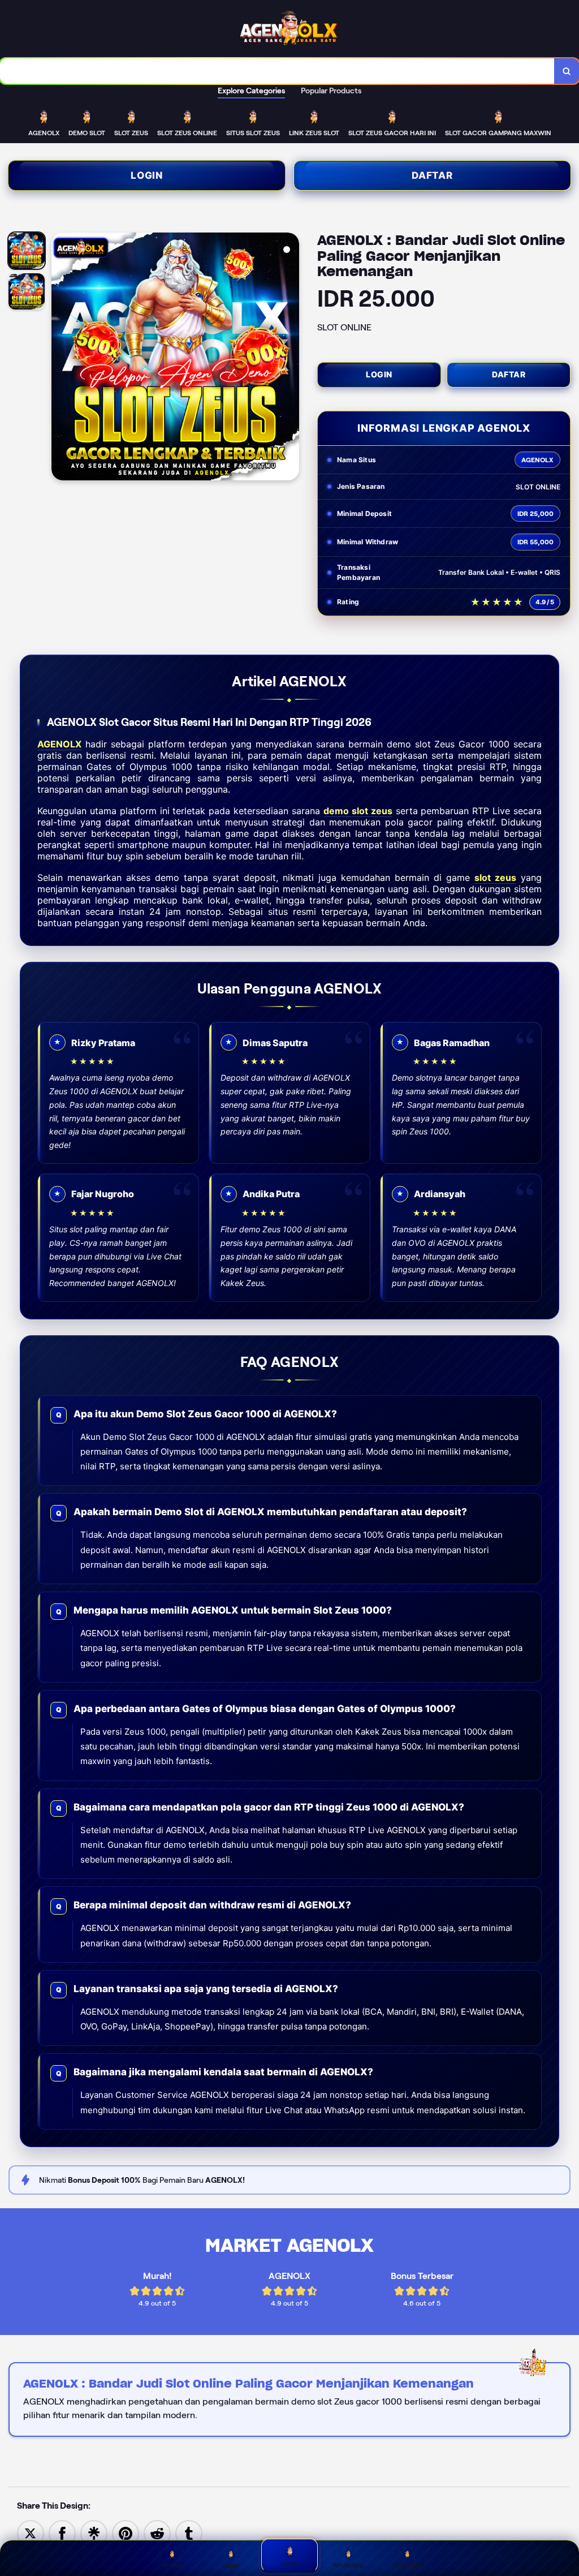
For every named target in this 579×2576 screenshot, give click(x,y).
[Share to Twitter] (31, 2533)
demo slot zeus (358, 811)
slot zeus (495, 878)
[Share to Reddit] (157, 2533)
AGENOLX (59, 744)
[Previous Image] (61, 358)
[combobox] (277, 71)
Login (147, 175)
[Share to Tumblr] (189, 2533)
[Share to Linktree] (94, 2533)
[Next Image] (290, 358)
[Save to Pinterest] (126, 2533)
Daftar (432, 175)
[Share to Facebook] (62, 2533)
